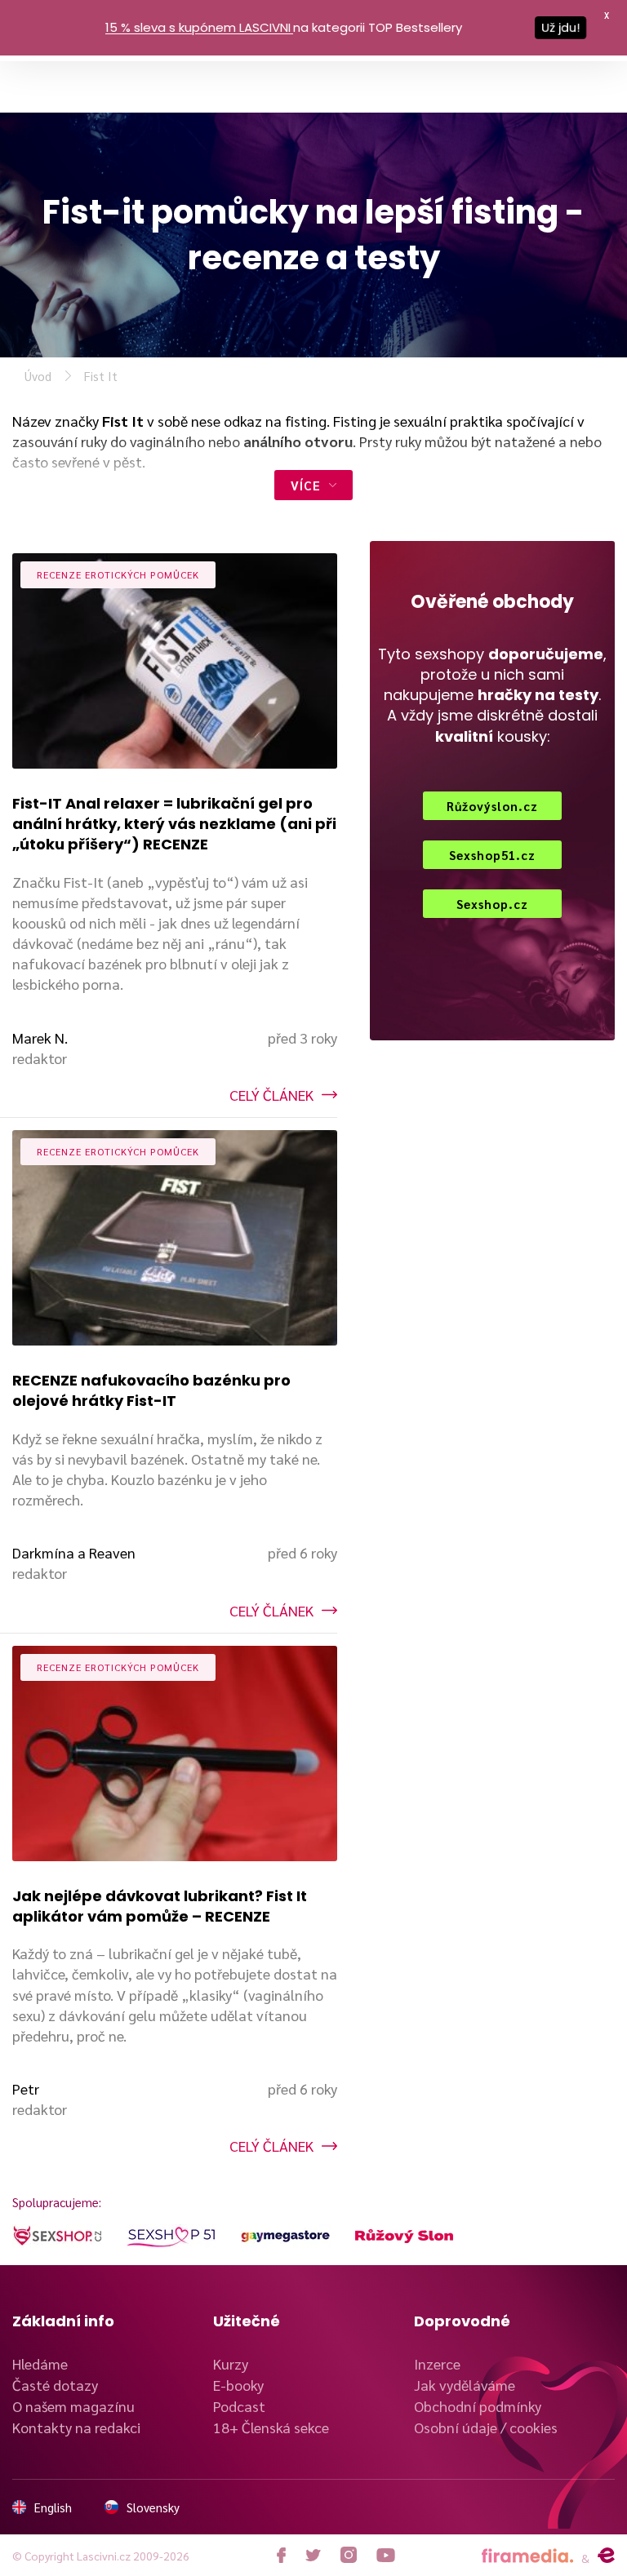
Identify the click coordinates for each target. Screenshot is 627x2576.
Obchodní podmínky (478, 2406)
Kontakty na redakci (76, 2427)
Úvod (38, 376)
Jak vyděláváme (465, 2385)
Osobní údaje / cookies (486, 2427)
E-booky (238, 2385)
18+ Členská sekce (271, 2427)
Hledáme (40, 2363)
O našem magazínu (73, 2406)
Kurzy (231, 2363)
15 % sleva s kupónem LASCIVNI (198, 27)
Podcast (239, 2406)
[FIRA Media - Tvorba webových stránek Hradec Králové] (527, 2556)
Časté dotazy (55, 2385)
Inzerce (437, 2363)
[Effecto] (606, 2556)
